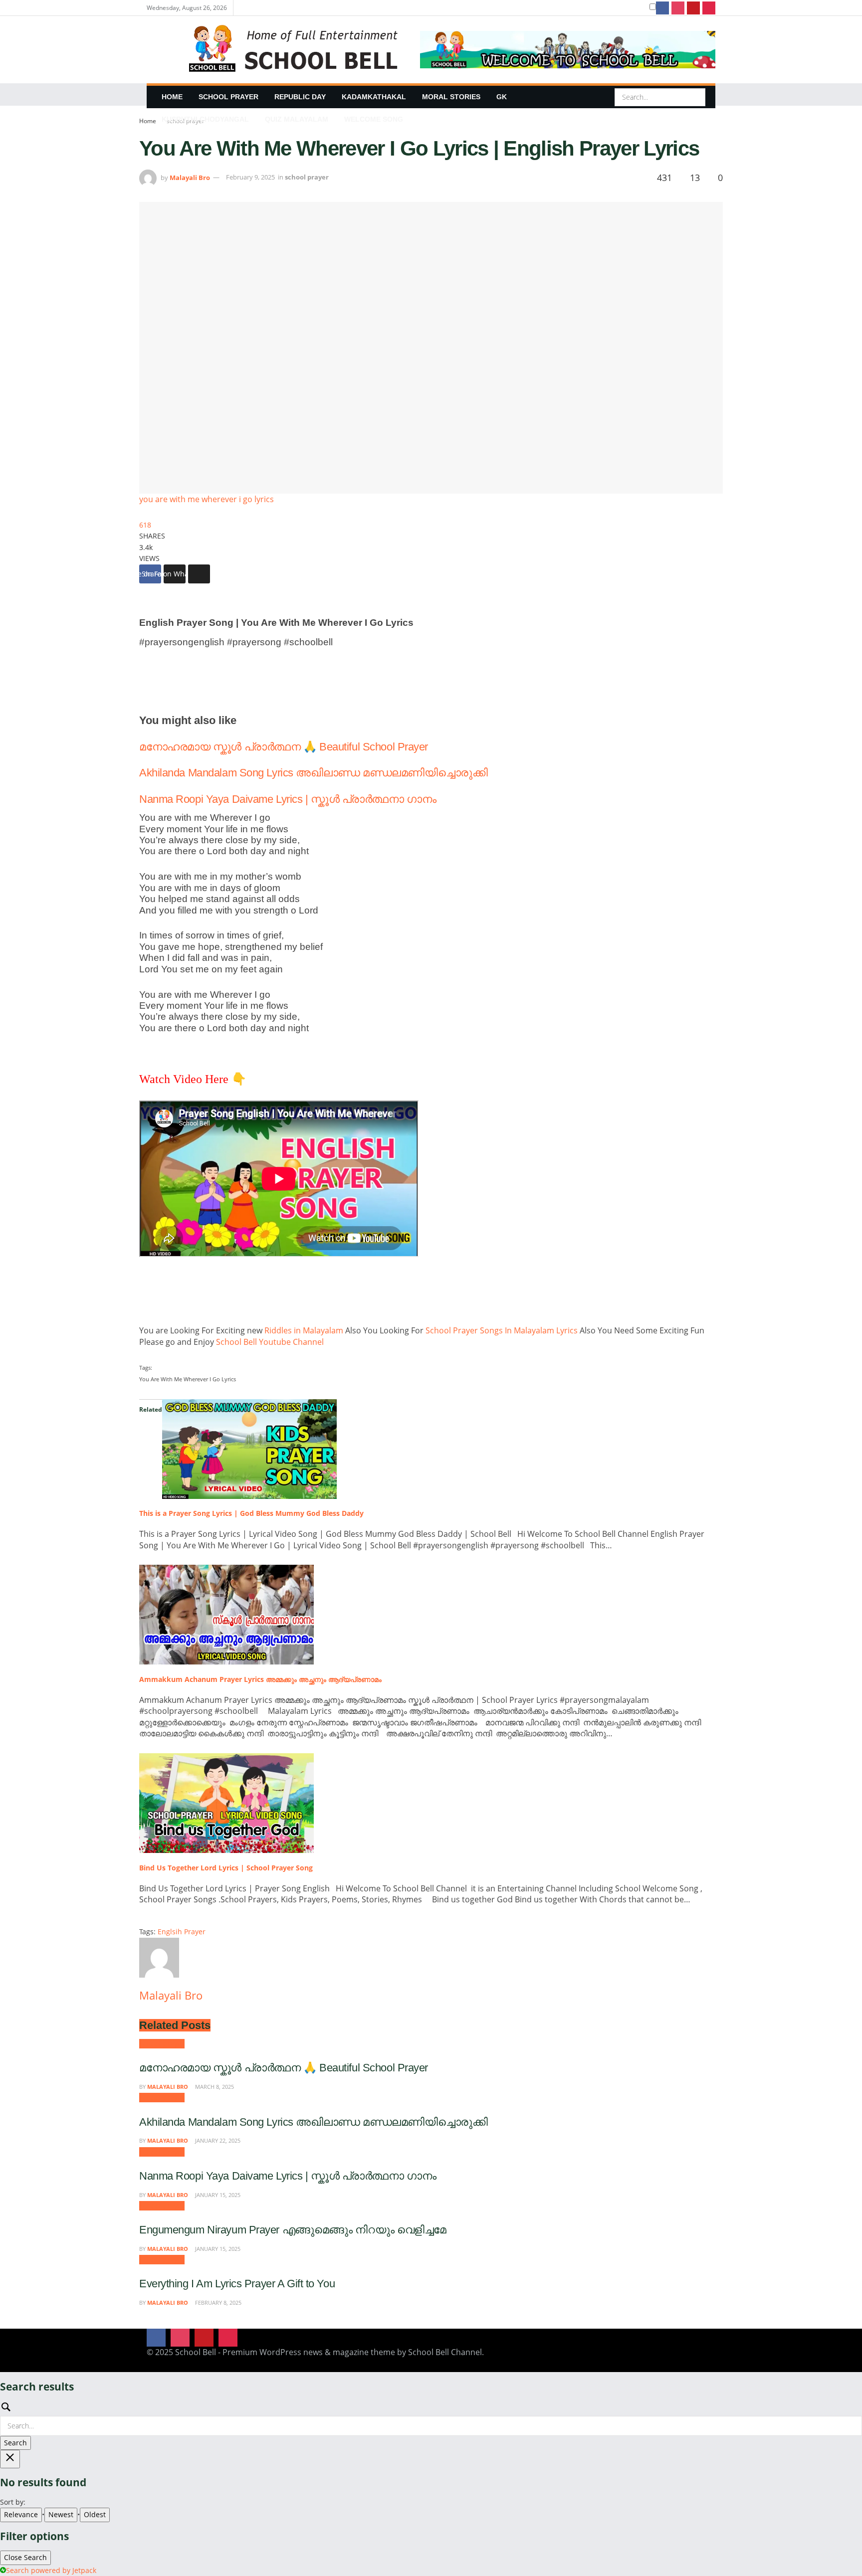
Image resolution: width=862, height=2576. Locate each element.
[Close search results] (10, 2459)
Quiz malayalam (297, 119)
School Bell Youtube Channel (272, 1342)
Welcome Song (374, 119)
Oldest (95, 2514)
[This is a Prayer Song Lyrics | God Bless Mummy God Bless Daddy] (249, 1448)
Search (15, 2443)
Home (172, 97)
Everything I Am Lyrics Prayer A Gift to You (237, 2284)
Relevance (21, 2514)
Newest (61, 2514)
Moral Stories (451, 97)
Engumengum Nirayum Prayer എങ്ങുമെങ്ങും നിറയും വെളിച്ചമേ (293, 2230)
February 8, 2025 (217, 2302)
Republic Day (300, 97)
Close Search (25, 2557)
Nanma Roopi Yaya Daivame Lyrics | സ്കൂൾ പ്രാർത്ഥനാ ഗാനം (288, 799)
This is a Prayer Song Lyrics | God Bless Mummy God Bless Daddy (251, 1513)
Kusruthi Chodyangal (205, 119)
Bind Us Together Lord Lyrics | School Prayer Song (226, 1868)
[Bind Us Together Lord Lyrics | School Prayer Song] (226, 1802)
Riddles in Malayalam (305, 1330)
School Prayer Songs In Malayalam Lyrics (503, 1330)
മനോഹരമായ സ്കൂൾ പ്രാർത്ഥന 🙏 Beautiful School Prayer (284, 747)
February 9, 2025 (250, 177)
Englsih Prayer (182, 1932)
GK (502, 97)
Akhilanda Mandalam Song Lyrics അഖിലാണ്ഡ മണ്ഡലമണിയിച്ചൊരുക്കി (313, 773)
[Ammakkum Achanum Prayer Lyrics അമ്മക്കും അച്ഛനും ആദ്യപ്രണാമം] (226, 1614)
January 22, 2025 (217, 2140)
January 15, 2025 (217, 2195)
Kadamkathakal (374, 97)
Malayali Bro (190, 177)
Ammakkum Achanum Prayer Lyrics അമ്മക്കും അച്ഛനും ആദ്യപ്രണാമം (260, 1679)
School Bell (196, 2352)
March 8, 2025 (214, 2087)
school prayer (228, 97)
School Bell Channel (445, 2352)
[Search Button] (697, 97)
